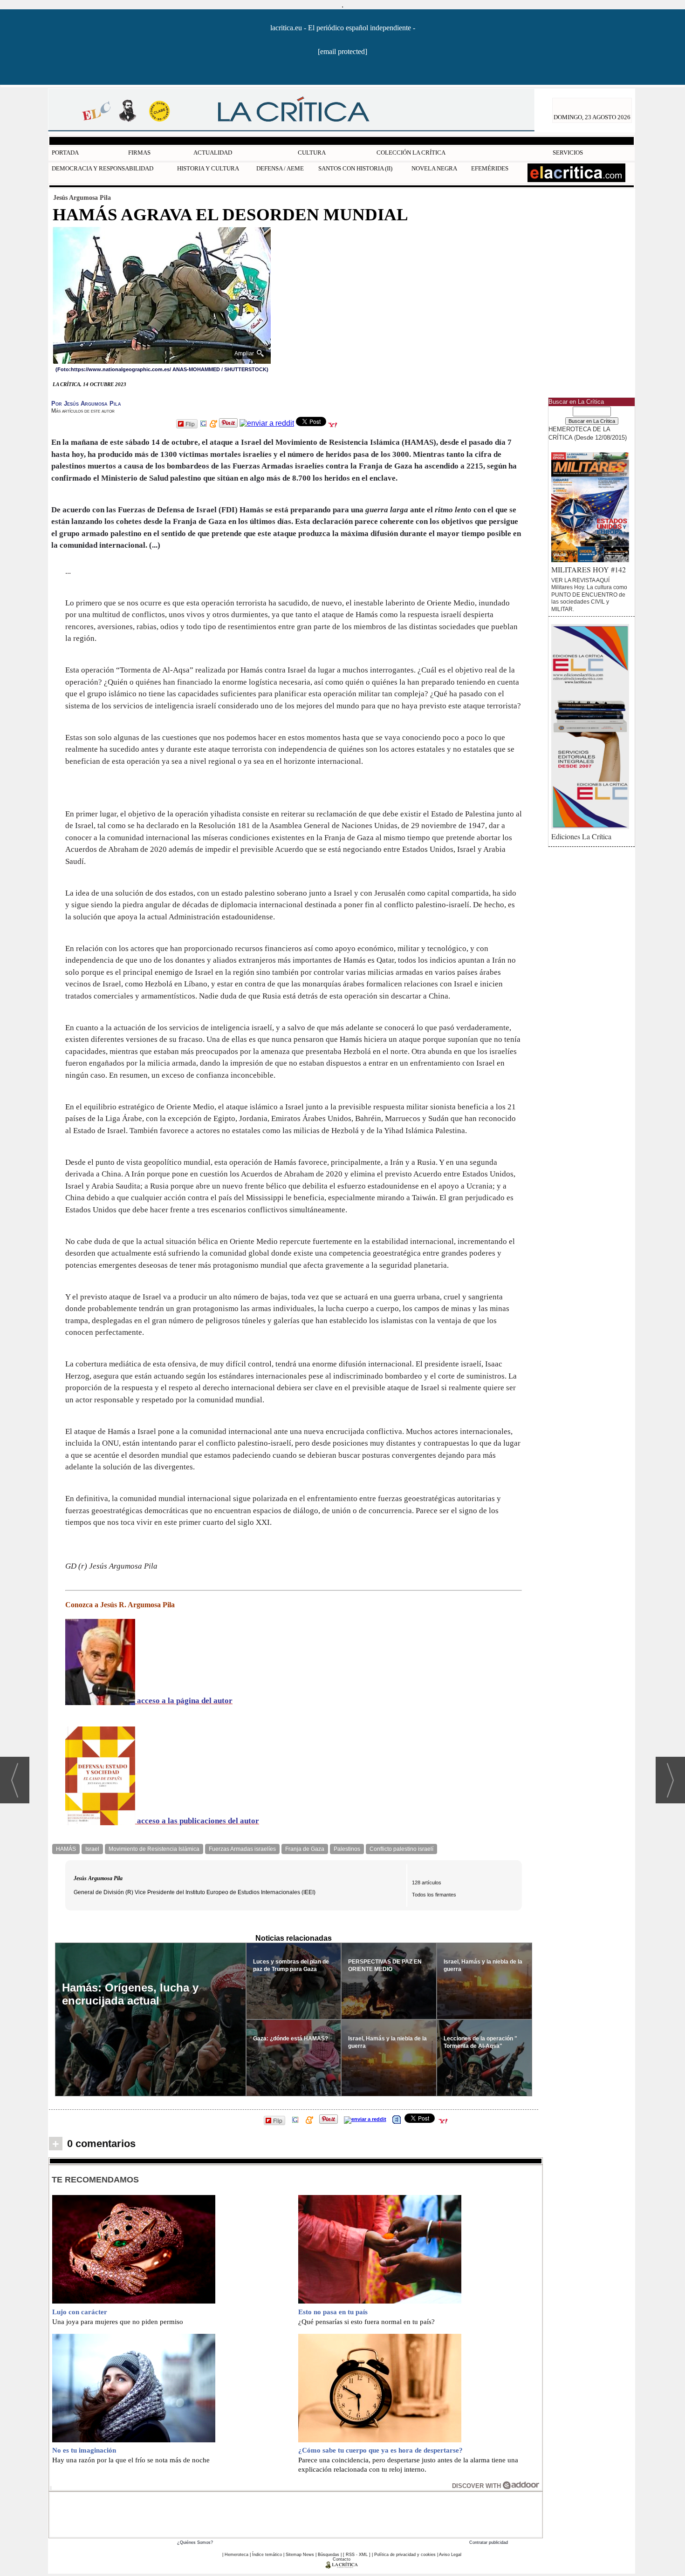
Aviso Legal (450, 2555)
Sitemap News (300, 2555)
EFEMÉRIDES (490, 168)
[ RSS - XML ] (357, 2555)
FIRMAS (139, 153)
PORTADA (65, 153)
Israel (92, 1849)
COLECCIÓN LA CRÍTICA (411, 153)
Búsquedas (329, 2555)
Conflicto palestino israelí (401, 1849)
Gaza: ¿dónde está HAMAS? (291, 2039)
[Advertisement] (296, 2514)
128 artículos (427, 1883)
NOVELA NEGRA (434, 168)
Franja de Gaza (305, 1849)
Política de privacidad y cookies (405, 2555)
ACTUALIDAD (213, 153)
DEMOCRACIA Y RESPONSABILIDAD (103, 168)
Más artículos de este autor (83, 411)
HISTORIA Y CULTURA (208, 168)
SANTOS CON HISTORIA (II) (355, 168)
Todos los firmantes (434, 1895)
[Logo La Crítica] (342, 2567)
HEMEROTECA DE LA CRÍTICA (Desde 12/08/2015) (588, 433)
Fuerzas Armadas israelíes (242, 1849)
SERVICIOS (568, 153)
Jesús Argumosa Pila (82, 197)
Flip (190, 424)
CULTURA (312, 153)
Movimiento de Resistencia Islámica (154, 1849)
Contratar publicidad (489, 2542)
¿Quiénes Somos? (195, 2542)
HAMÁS (66, 1849)
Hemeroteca (236, 2555)
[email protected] (342, 51)
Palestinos (347, 1849)
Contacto (342, 2559)
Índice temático (267, 2555)
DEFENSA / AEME (280, 168)
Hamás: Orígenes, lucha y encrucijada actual (130, 1994)
